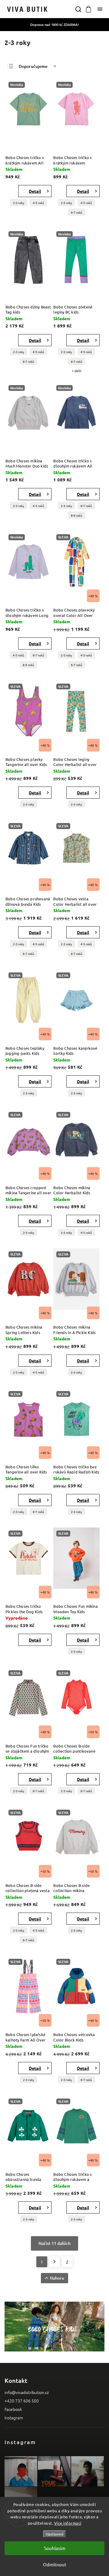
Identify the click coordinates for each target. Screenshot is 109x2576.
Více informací (68, 2523)
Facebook (13, 2409)
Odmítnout (55, 2564)
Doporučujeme (33, 66)
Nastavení (54, 2534)
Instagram (14, 2418)
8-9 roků (77, 515)
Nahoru (57, 2278)
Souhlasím (55, 2548)
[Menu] (100, 9)
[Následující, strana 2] (54, 2262)
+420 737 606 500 (22, 2401)
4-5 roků (38, 203)
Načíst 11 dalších (54, 2243)
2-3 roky (19, 203)
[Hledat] (78, 9)
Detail (35, 191)
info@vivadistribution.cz (27, 2392)
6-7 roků (77, 212)
